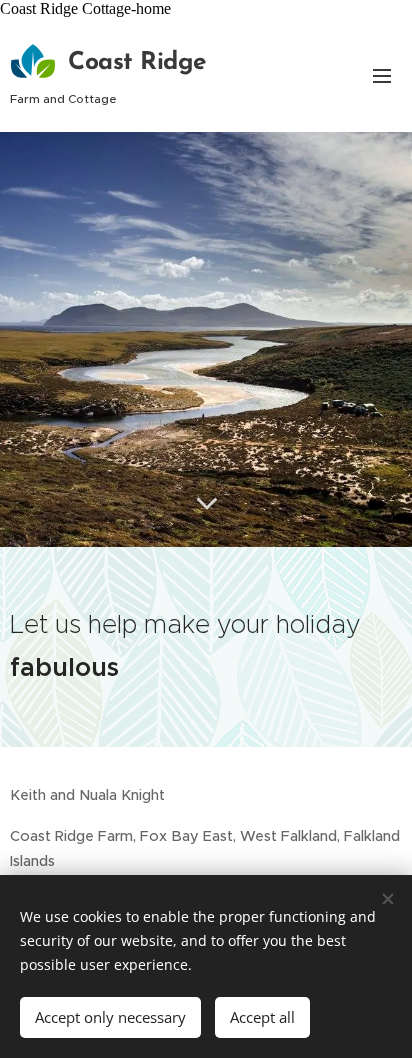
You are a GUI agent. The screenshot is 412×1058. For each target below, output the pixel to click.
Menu (382, 75)
